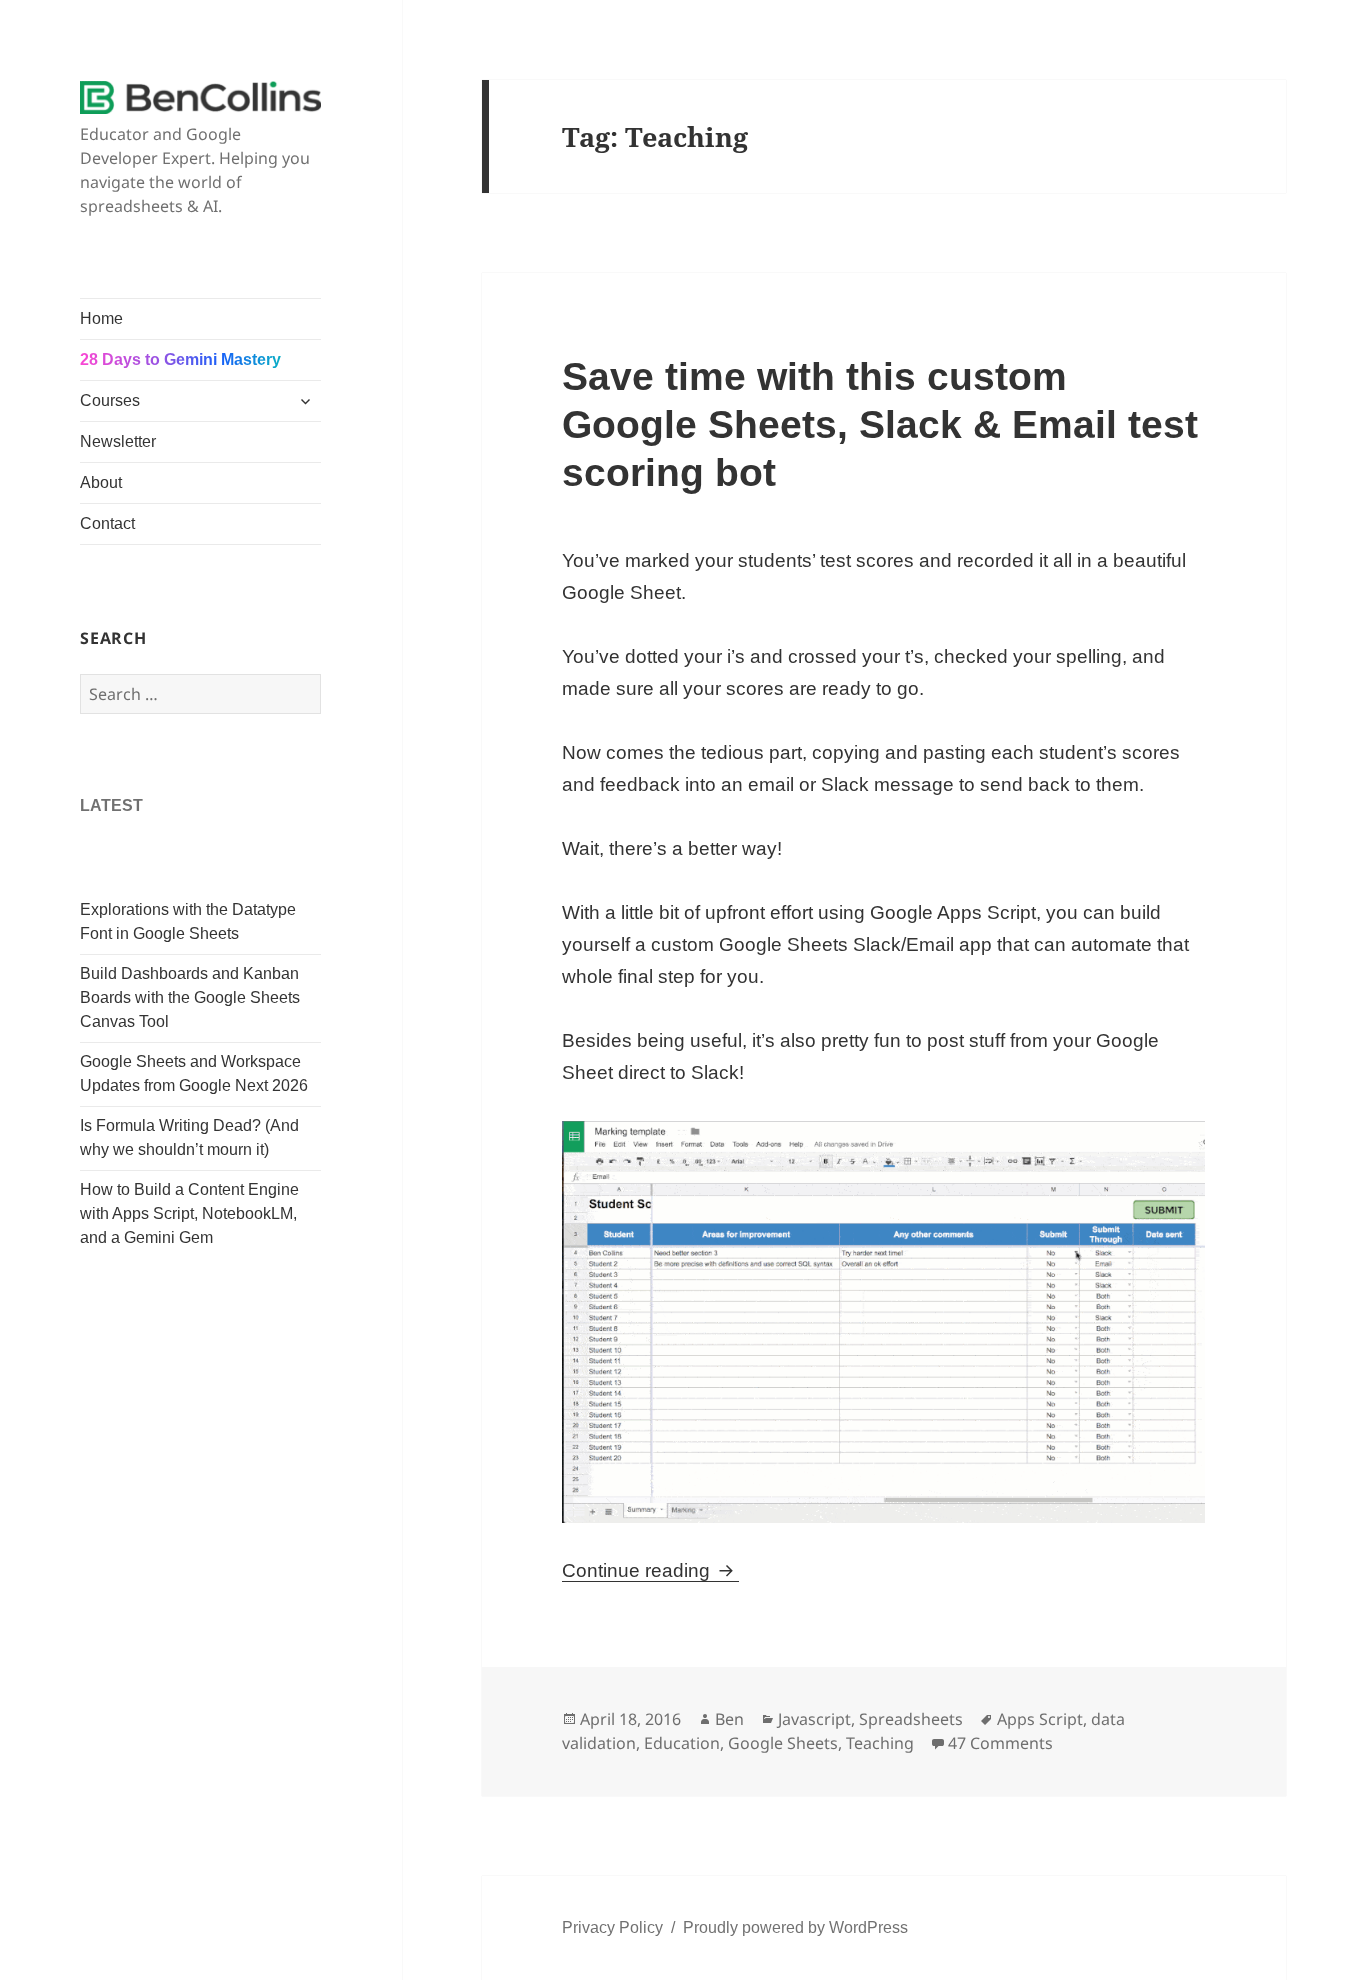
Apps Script (1040, 1719)
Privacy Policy (612, 1927)
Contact (107, 523)
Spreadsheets (911, 1719)
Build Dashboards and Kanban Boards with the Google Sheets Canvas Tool (190, 997)
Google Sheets (783, 1743)
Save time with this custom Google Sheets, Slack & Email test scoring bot (880, 424)
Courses (110, 400)
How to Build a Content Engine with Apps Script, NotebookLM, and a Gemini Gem (189, 1213)
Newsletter (118, 441)
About (101, 482)
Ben (729, 1719)
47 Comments (1000, 1743)
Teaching (880, 1743)
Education (682, 1743)
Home (101, 318)
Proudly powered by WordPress (795, 1927)
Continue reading (650, 1570)
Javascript (814, 1719)
